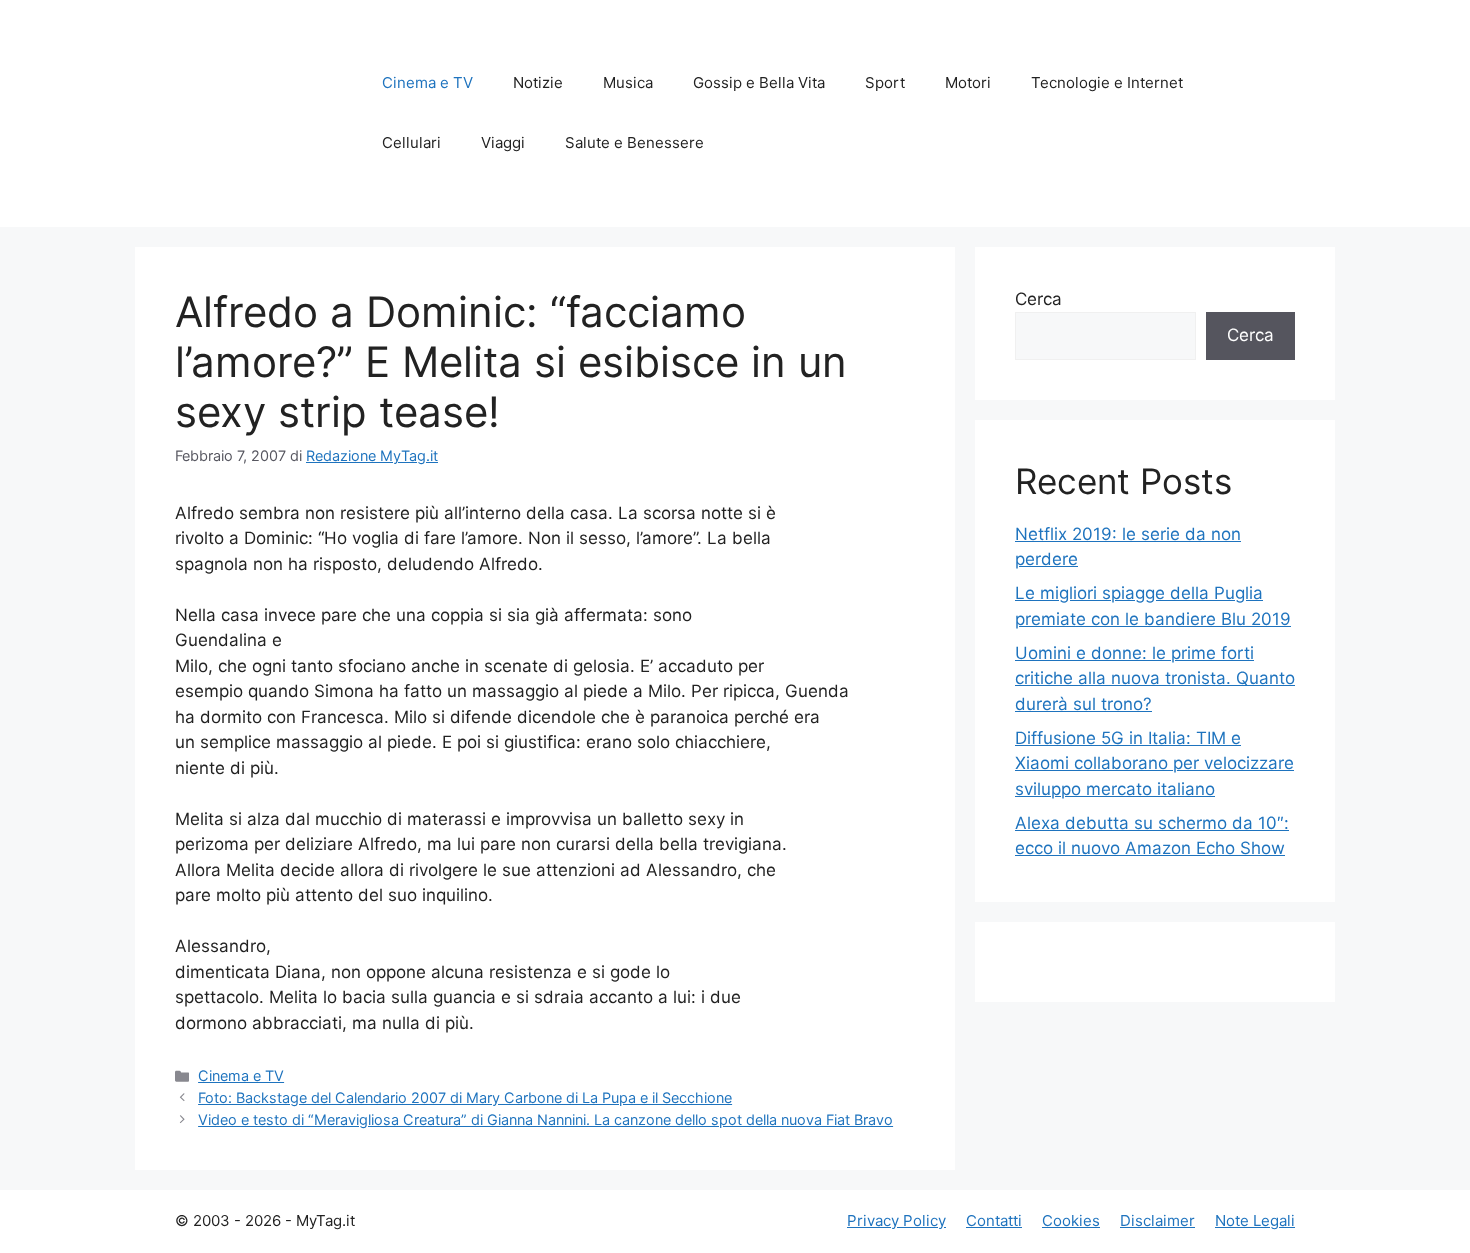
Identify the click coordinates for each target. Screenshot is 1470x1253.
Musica (628, 82)
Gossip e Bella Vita (759, 82)
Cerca (1038, 299)
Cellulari (411, 142)
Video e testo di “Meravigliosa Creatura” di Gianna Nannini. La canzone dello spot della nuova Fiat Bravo (545, 1119)
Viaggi (503, 142)
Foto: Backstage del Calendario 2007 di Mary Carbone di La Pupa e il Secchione (465, 1097)
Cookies (1071, 1220)
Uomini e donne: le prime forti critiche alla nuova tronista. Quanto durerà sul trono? (1155, 678)
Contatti (994, 1220)
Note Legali (1255, 1220)
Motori (968, 82)
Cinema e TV (427, 82)
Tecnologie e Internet (1107, 82)
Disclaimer (1157, 1220)
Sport (885, 82)
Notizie (538, 82)
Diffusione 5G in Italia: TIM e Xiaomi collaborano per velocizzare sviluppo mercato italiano (1154, 763)
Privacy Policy (896, 1220)
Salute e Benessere (634, 142)
